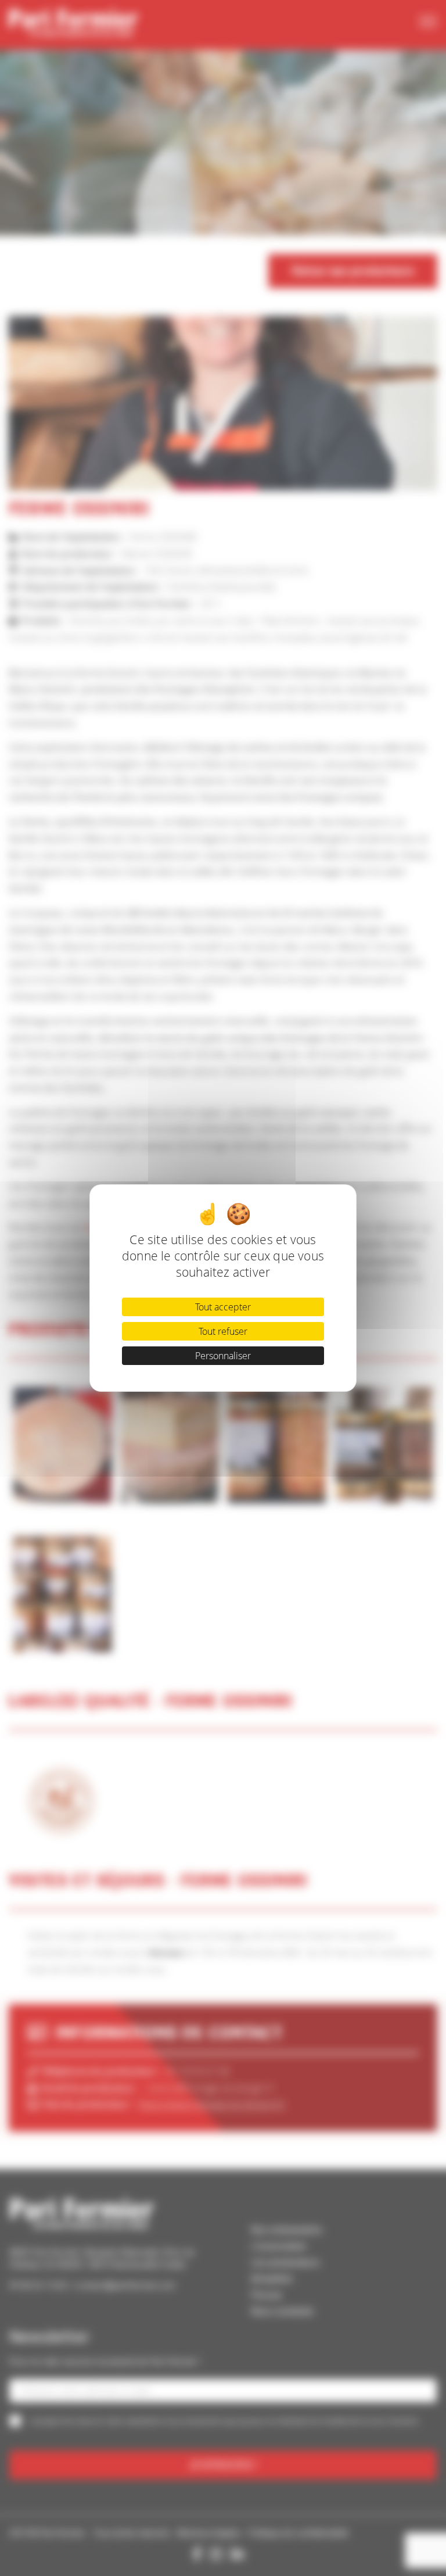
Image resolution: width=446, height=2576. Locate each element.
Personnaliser (223, 1356)
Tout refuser (223, 1331)
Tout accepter (223, 1307)
